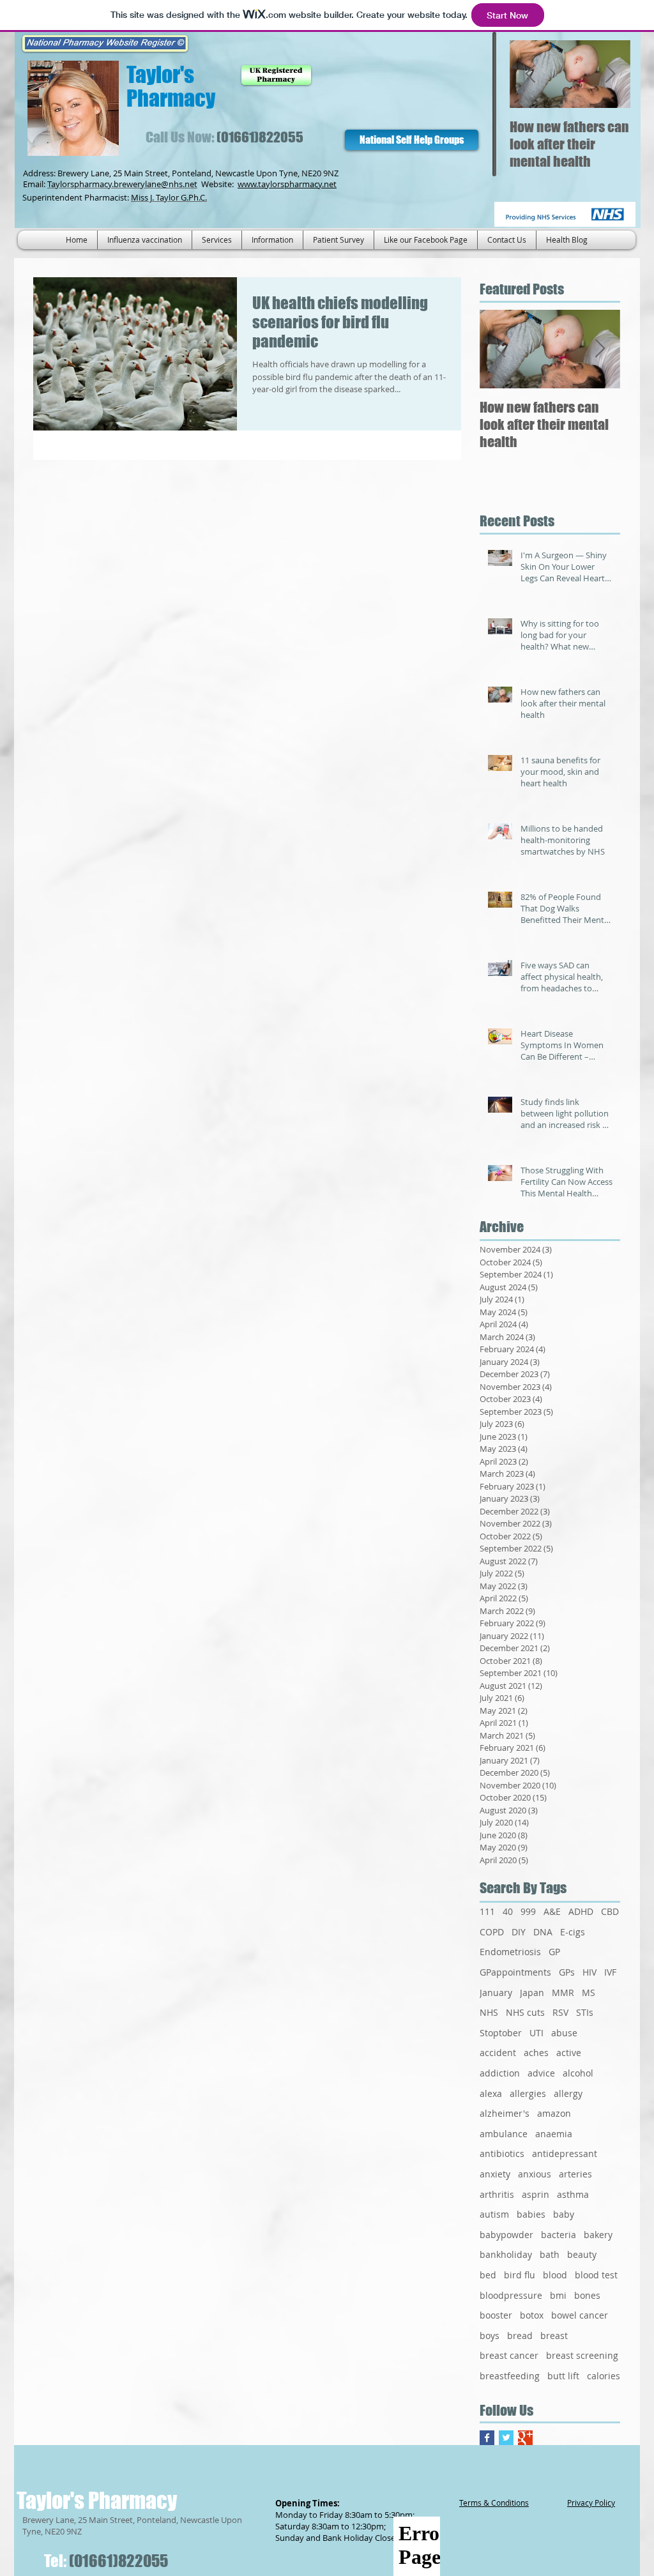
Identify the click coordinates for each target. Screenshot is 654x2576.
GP (554, 1952)
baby (564, 2214)
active (569, 2053)
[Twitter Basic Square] (506, 2438)
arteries (575, 2174)
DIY (519, 1932)
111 (487, 1911)
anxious (535, 2174)
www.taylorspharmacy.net (287, 184)
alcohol (578, 2073)
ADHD (581, 1911)
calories (604, 2376)
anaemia (554, 2134)
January (496, 1993)
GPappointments (515, 1972)
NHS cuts (525, 2012)
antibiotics (502, 2153)
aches (536, 2053)
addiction (500, 2073)
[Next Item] (610, 74)
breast (554, 2336)
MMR (563, 1993)
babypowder (506, 2235)
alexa (491, 2093)
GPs (567, 1972)
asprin (536, 2194)
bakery (598, 2235)
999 (528, 1911)
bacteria (559, 2235)
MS (589, 1993)
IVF (610, 1972)
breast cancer (509, 2355)
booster (496, 2315)
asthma (573, 2194)
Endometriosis (510, 1952)
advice (541, 2073)
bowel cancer (580, 2315)
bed (488, 2275)
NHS (489, 2012)
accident (498, 2053)
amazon (554, 2113)
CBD (610, 1911)
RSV (560, 2012)
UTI (536, 2033)
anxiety (495, 2174)
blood (555, 2275)
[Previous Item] (530, 74)
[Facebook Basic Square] (487, 2438)
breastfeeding (510, 2376)
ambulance (504, 2134)
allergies (528, 2093)
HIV (589, 1972)
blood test (596, 2275)
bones (587, 2295)
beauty (582, 2254)
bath (550, 2254)
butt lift (563, 2376)
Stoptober (501, 2033)
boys (490, 2336)
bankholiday (506, 2254)
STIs (585, 2012)
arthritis (497, 2194)
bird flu (520, 2275)
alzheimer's (505, 2113)
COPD (492, 1932)
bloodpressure (511, 2295)
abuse (564, 2033)
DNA (543, 1932)
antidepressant (565, 2153)
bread (520, 2336)
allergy (568, 2093)
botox (532, 2315)
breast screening (582, 2355)
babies (531, 2214)
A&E (552, 1911)
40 (508, 1911)
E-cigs (573, 1932)
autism (494, 2214)
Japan (532, 1993)
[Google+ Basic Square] (525, 2438)
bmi (558, 2295)
